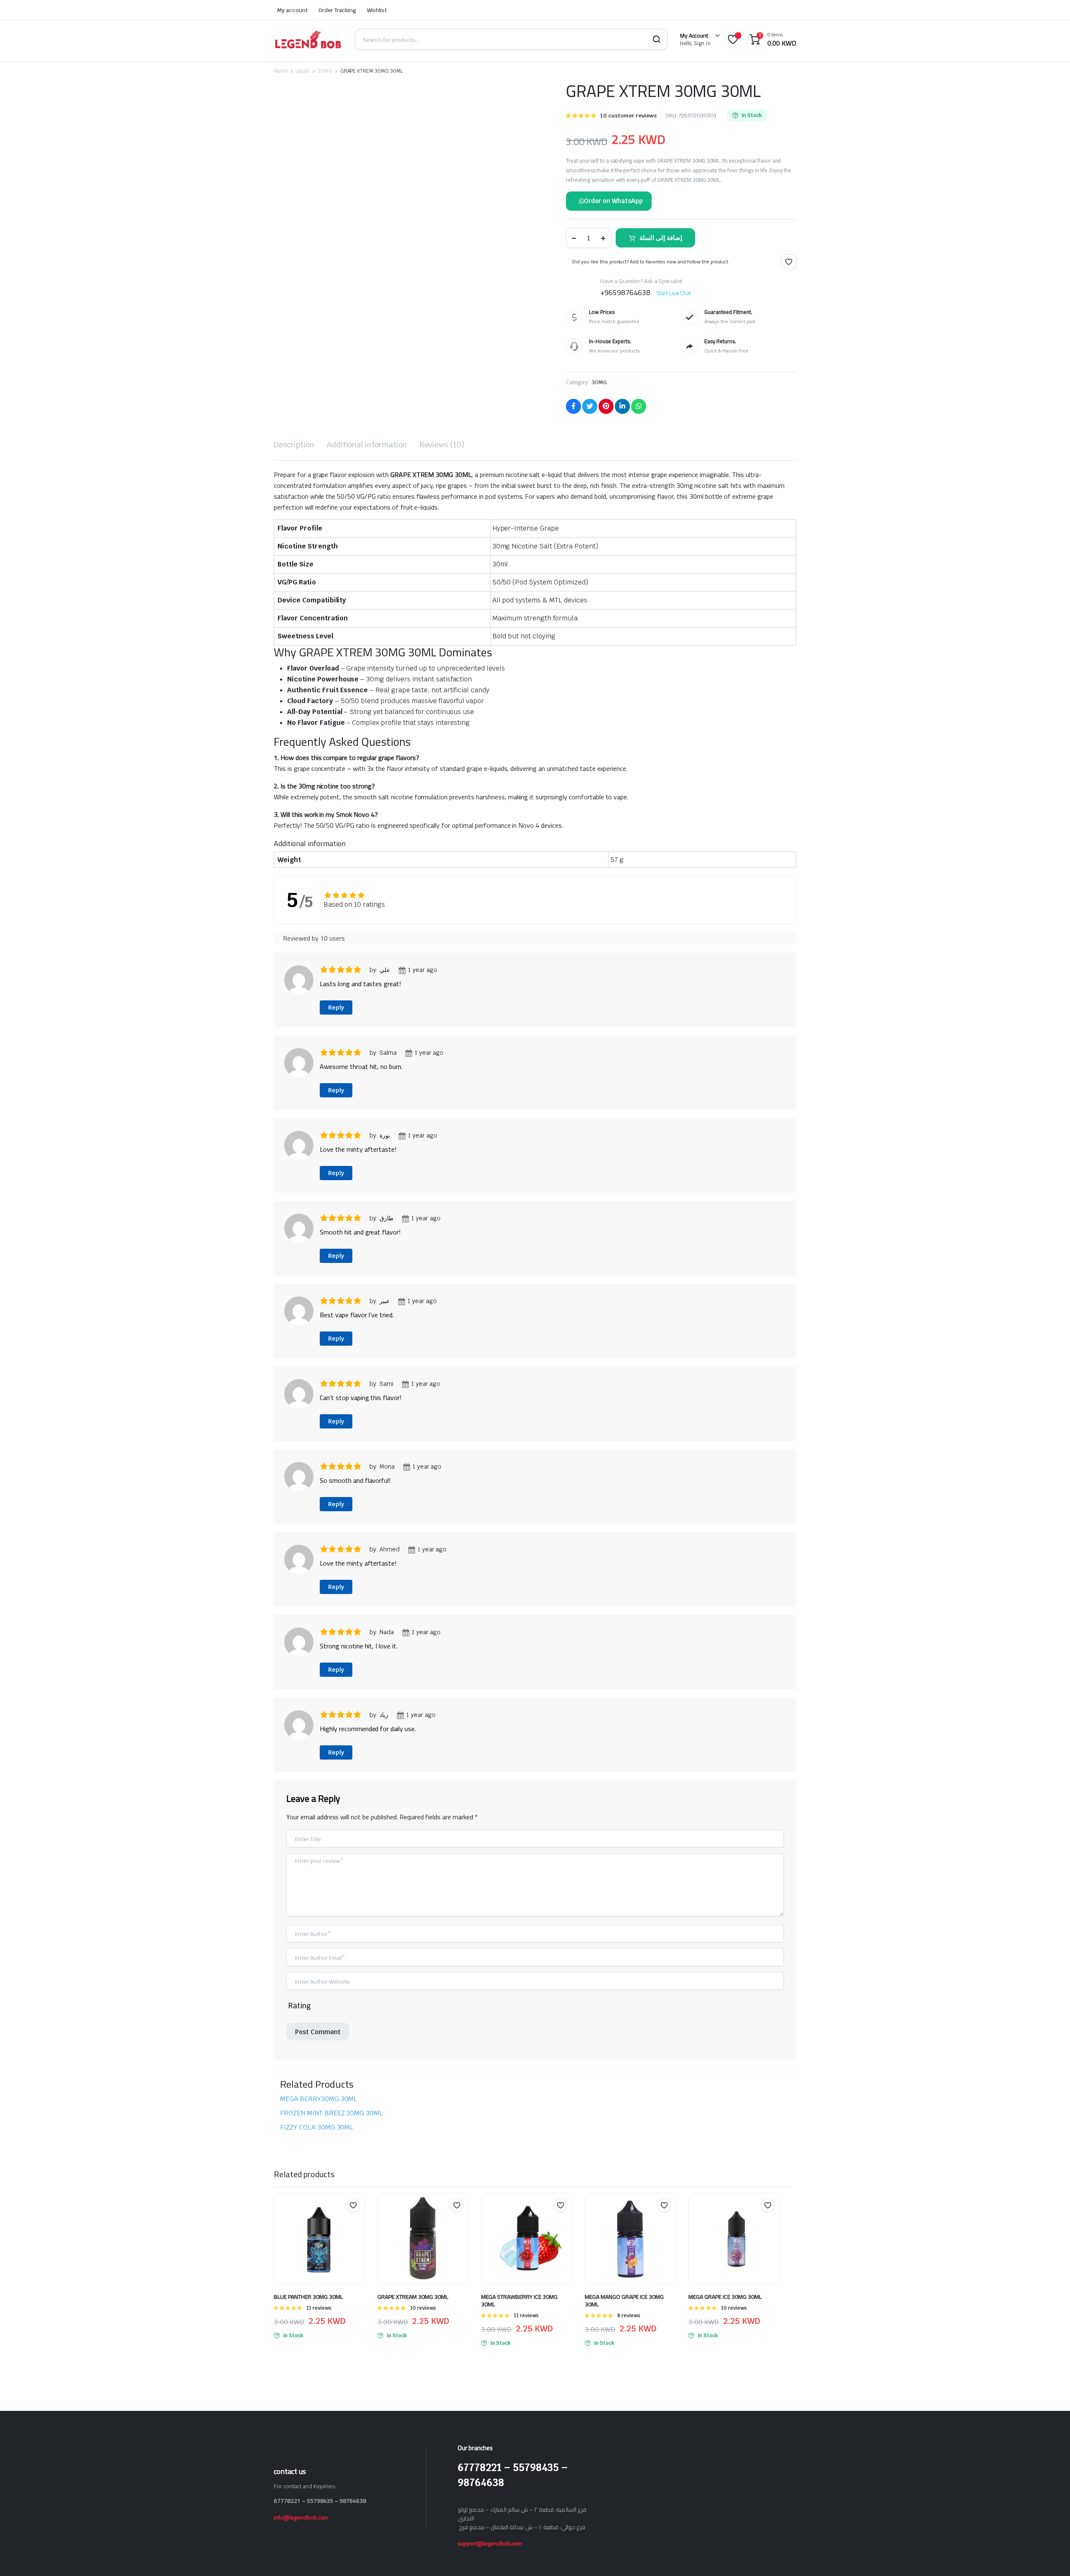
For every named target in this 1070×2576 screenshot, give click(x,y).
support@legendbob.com (490, 1315)
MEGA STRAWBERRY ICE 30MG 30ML (519, 1072)
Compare (357, 993)
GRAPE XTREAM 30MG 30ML (413, 1068)
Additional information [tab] (367, 445)
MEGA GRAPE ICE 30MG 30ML (725, 1068)
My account (292, 10)
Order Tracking (338, 10)
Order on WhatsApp (613, 201)
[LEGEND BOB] (308, 39)
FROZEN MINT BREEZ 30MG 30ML (331, 884)
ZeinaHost (421, 1408)
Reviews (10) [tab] (442, 445)
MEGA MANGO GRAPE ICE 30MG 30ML (624, 1072)
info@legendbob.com (301, 1289)
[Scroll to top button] (1051, 2557)
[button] (290, 282)
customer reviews (628, 116)
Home (280, 71)
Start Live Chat (674, 293)
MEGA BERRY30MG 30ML (319, 870)
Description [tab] (294, 445)
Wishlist (377, 10)
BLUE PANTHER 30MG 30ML (308, 1068)
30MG (325, 71)
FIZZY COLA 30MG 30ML (317, 899)
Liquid (302, 71)
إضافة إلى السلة (661, 238)
